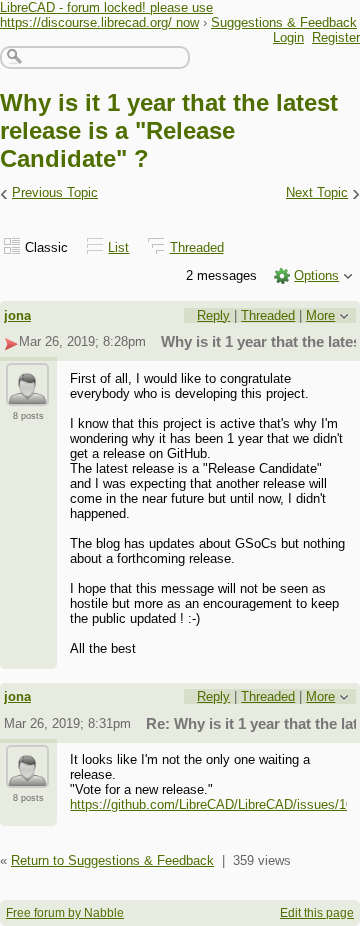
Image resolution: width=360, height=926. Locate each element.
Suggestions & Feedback (284, 22)
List (118, 247)
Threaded (197, 247)
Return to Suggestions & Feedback (112, 860)
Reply (213, 315)
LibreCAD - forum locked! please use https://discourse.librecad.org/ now (106, 15)
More (320, 315)
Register (336, 37)
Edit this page (317, 913)
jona (17, 315)
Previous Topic (55, 192)
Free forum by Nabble (65, 913)
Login (288, 37)
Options (316, 275)
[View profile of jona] (27, 394)
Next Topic (317, 192)
